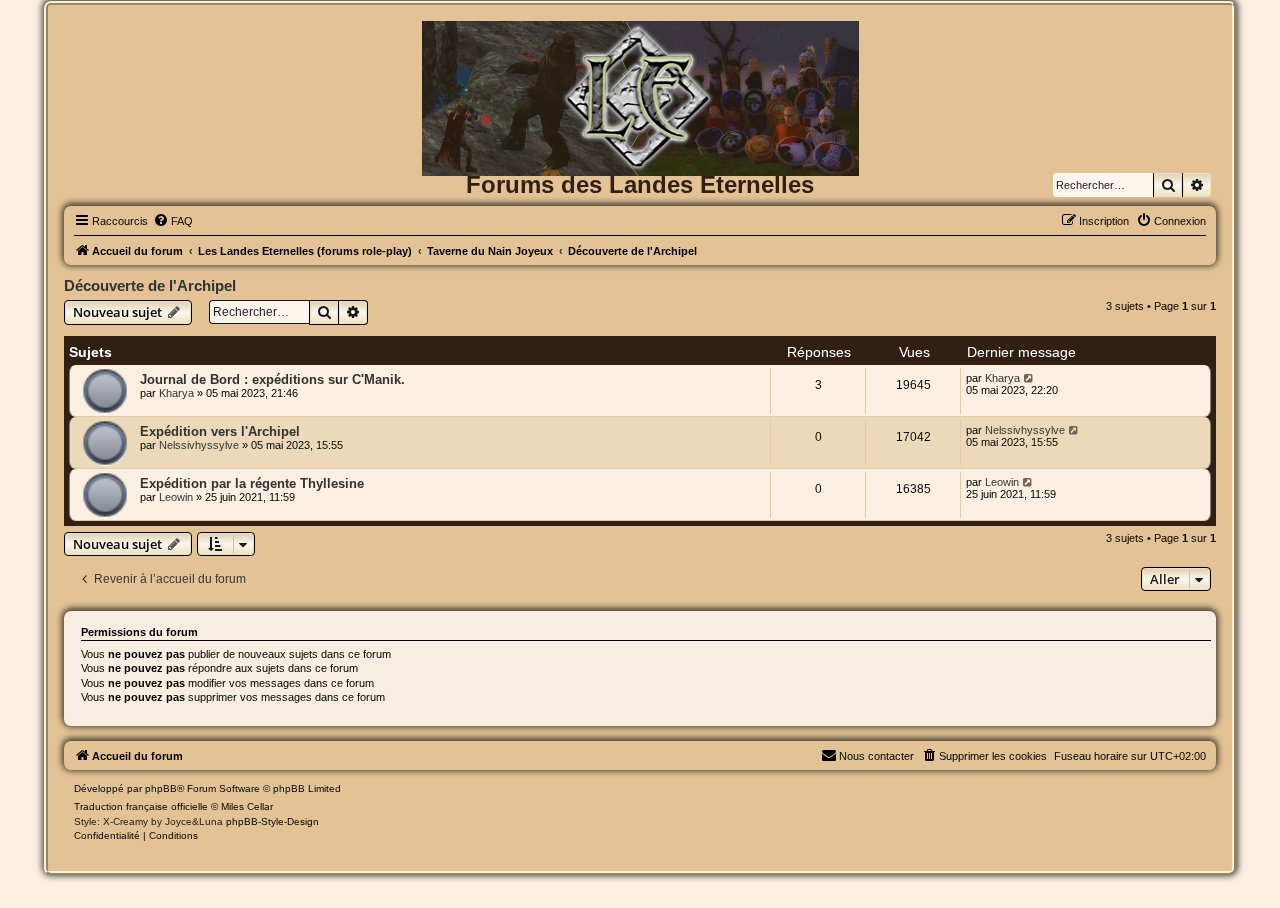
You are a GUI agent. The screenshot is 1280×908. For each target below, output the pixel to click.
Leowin (176, 497)
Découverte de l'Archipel (150, 285)
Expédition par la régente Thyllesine (252, 483)
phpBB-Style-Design (272, 821)
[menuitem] (173, 221)
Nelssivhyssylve (199, 445)
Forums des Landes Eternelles (640, 184)
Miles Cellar (247, 806)
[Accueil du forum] (640, 53)
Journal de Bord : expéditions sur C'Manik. (272, 379)
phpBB (161, 788)
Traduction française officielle (141, 806)
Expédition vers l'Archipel (220, 431)
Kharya (176, 393)
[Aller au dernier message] (1029, 378)
